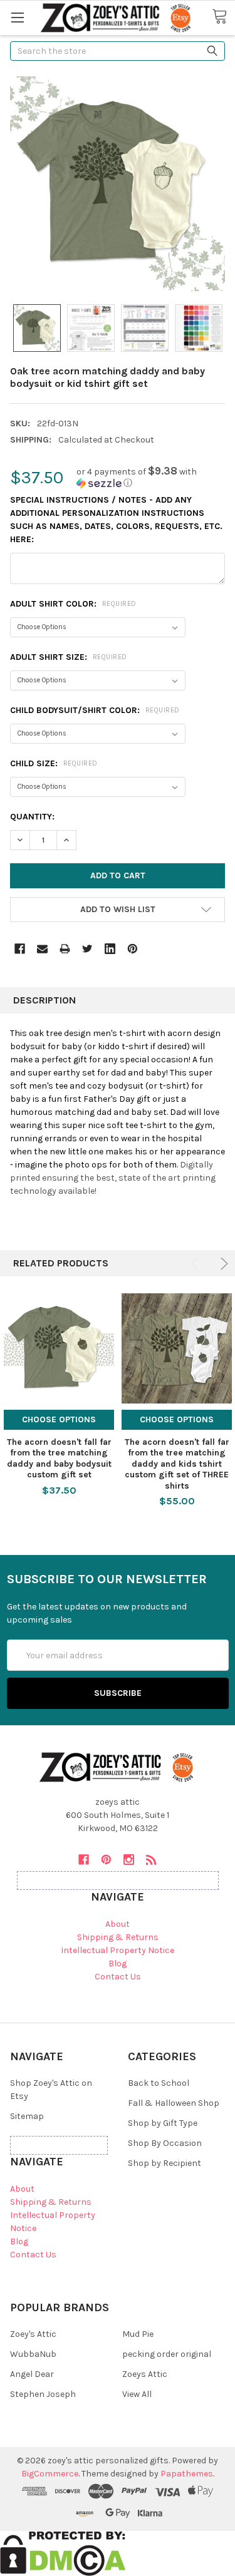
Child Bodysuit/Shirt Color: (95, 710)
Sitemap (27, 2116)
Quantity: (32, 817)
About (118, 1924)
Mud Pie (138, 2334)
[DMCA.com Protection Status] (63, 2553)
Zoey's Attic (33, 2334)
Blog (118, 1963)
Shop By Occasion (165, 2143)
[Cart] (223, 17)
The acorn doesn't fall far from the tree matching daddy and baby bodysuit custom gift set (59, 1459)
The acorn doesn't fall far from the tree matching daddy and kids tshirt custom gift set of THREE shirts (177, 1464)
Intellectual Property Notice (118, 1950)
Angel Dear (32, 2374)
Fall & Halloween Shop (174, 2103)
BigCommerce (50, 2474)
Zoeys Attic (145, 2374)
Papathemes (187, 2474)
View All (137, 2394)
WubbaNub (33, 2354)
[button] (151, 477)
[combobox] (118, 51)
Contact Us (118, 1977)
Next (222, 1264)
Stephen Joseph (43, 2394)
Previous (196, 1264)
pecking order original (167, 2354)
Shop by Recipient (164, 2163)
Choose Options (59, 1419)
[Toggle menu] (17, 17)
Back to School (159, 2083)
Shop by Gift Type (163, 2123)
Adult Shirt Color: (73, 604)
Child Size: (54, 763)
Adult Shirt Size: (69, 657)
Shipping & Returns (118, 1937)
